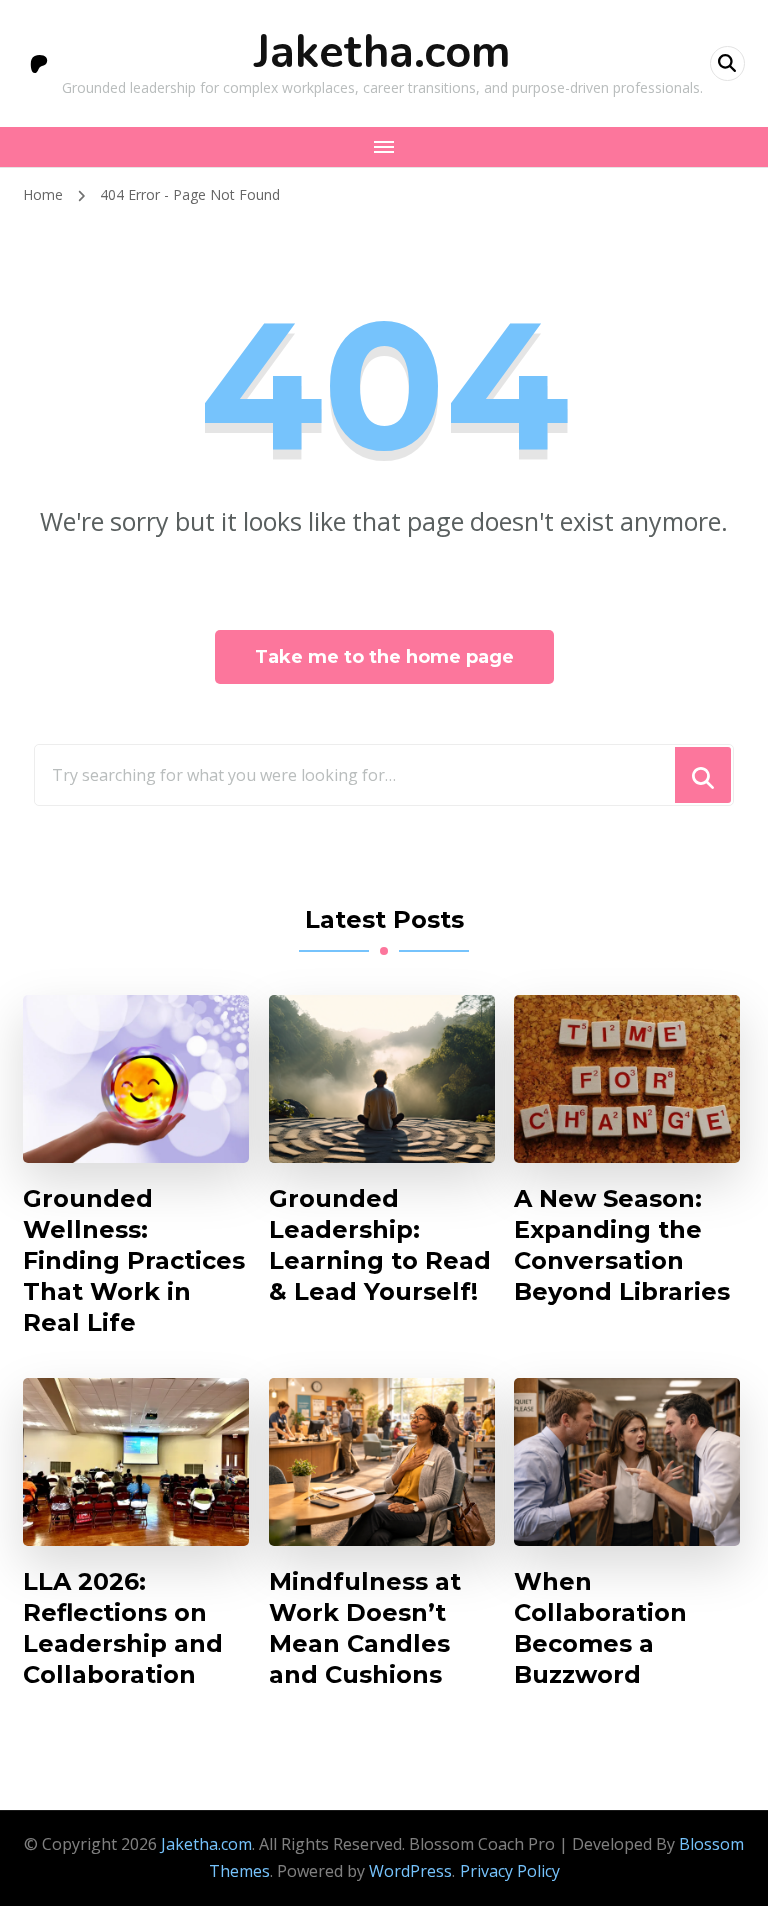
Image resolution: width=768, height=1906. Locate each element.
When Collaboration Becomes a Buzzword (600, 1628)
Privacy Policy (510, 1871)
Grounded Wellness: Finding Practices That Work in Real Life (134, 1260)
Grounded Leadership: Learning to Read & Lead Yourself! (380, 1245)
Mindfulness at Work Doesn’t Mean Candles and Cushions (365, 1628)
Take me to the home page (384, 657)
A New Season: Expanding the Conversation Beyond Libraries (622, 1245)
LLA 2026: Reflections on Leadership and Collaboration (123, 1628)
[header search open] (727, 63)
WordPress (410, 1871)
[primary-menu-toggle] (384, 147)
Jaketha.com (382, 52)
